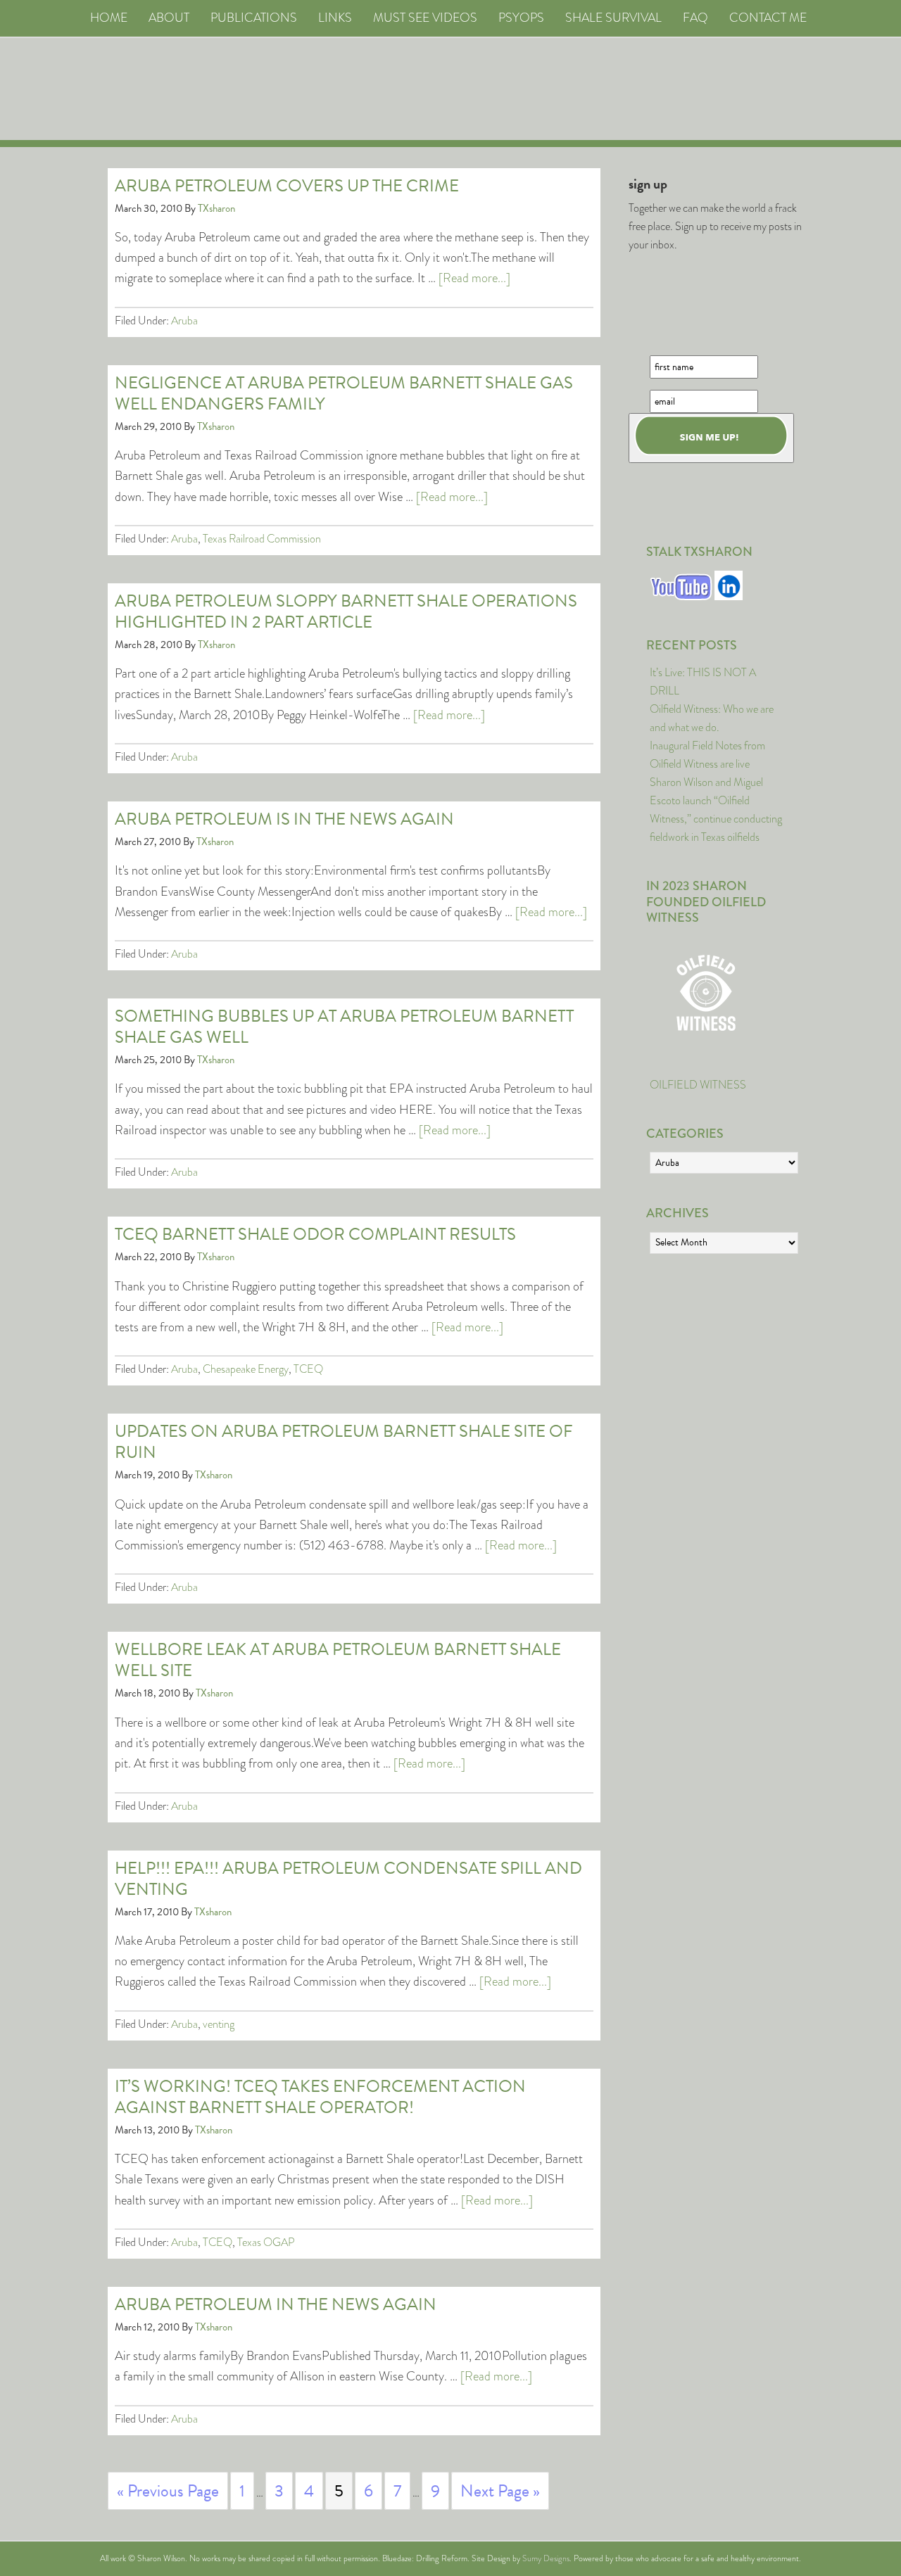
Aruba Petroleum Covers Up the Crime (287, 186)
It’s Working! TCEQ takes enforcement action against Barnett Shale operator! (320, 2097)
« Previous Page (168, 2491)
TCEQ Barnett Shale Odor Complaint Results (315, 1234)
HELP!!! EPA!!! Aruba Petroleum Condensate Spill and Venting (348, 1879)
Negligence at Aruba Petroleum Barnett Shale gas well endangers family (344, 393)
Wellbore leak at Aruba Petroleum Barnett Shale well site (338, 1660)
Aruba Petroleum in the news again (276, 2304)
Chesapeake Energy (246, 1369)
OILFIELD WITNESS (698, 1085)
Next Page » (500, 2491)
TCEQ (308, 1369)
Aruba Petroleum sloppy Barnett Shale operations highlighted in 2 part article (346, 611)
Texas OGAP (266, 2242)
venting (219, 2024)
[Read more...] (474, 278)
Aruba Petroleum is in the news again (284, 819)
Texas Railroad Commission (262, 539)
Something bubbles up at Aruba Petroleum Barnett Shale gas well (344, 1027)
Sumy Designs (546, 2558)
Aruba (184, 321)
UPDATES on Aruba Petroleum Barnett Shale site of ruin (344, 1442)
